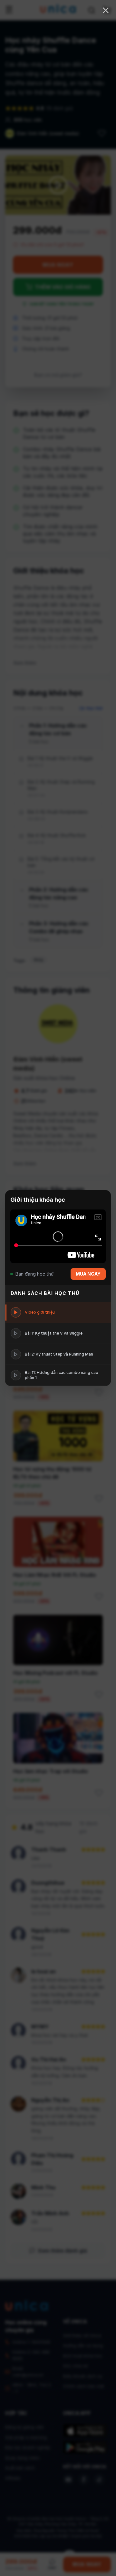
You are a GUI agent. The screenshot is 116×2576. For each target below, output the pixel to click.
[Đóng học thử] (106, 10)
